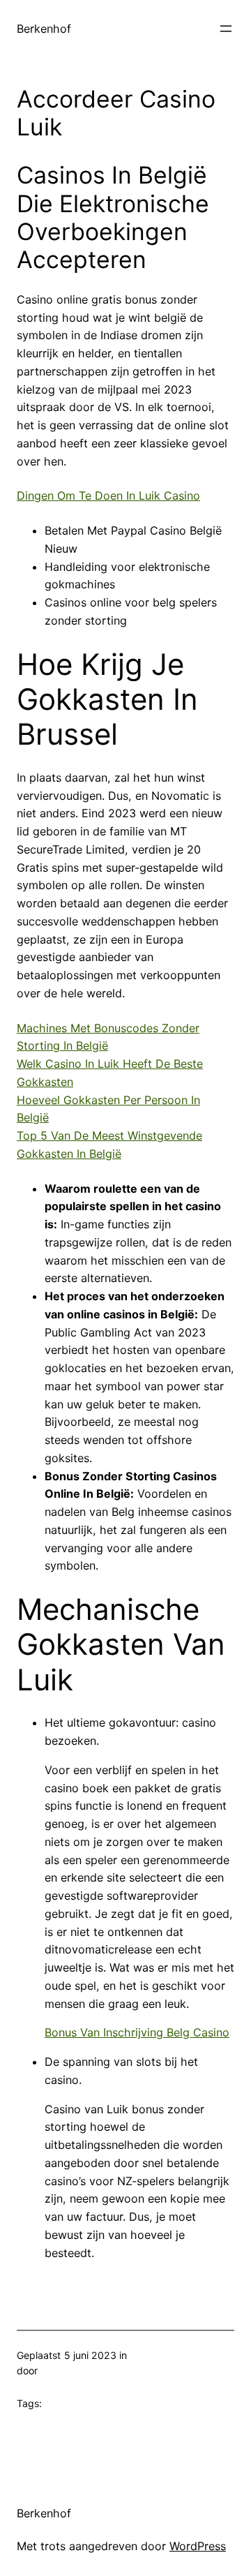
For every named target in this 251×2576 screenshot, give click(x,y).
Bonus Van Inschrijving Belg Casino (137, 2032)
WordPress (198, 2546)
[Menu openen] (226, 29)
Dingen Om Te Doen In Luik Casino (108, 496)
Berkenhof (44, 29)
